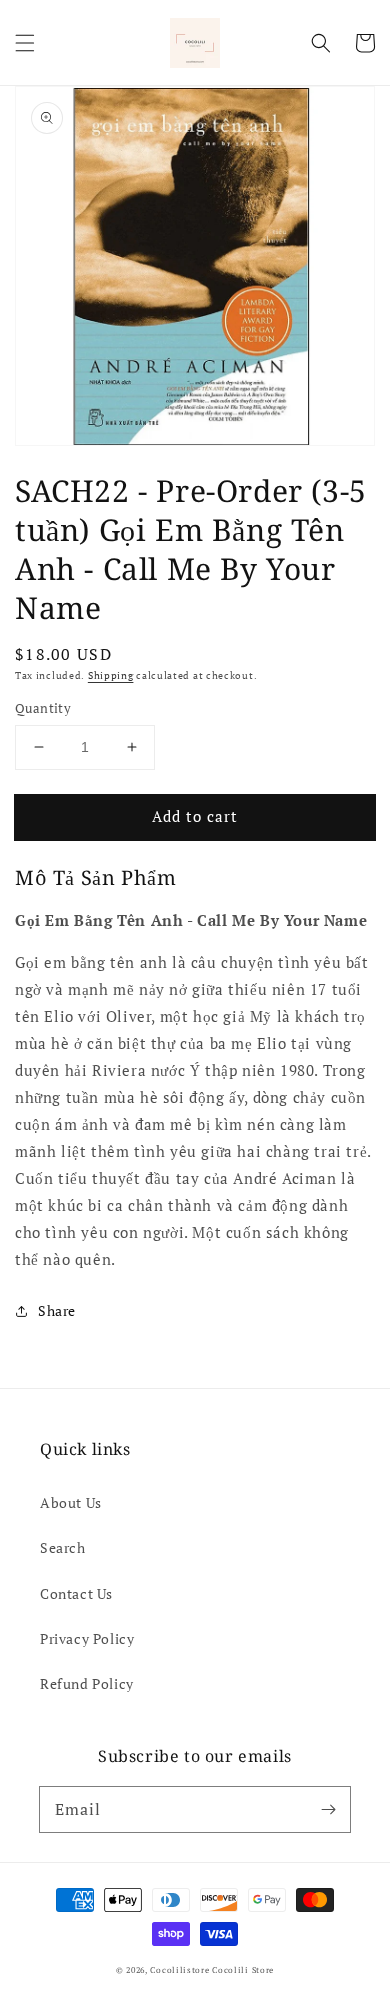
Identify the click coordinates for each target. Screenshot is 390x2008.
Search (63, 1547)
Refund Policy (87, 1683)
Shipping (111, 675)
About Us (71, 1502)
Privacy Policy (87, 1638)
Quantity (43, 708)
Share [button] (57, 1310)
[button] (25, 43)
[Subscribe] (328, 1809)
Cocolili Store (243, 1969)
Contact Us (76, 1593)
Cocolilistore (179, 1969)
